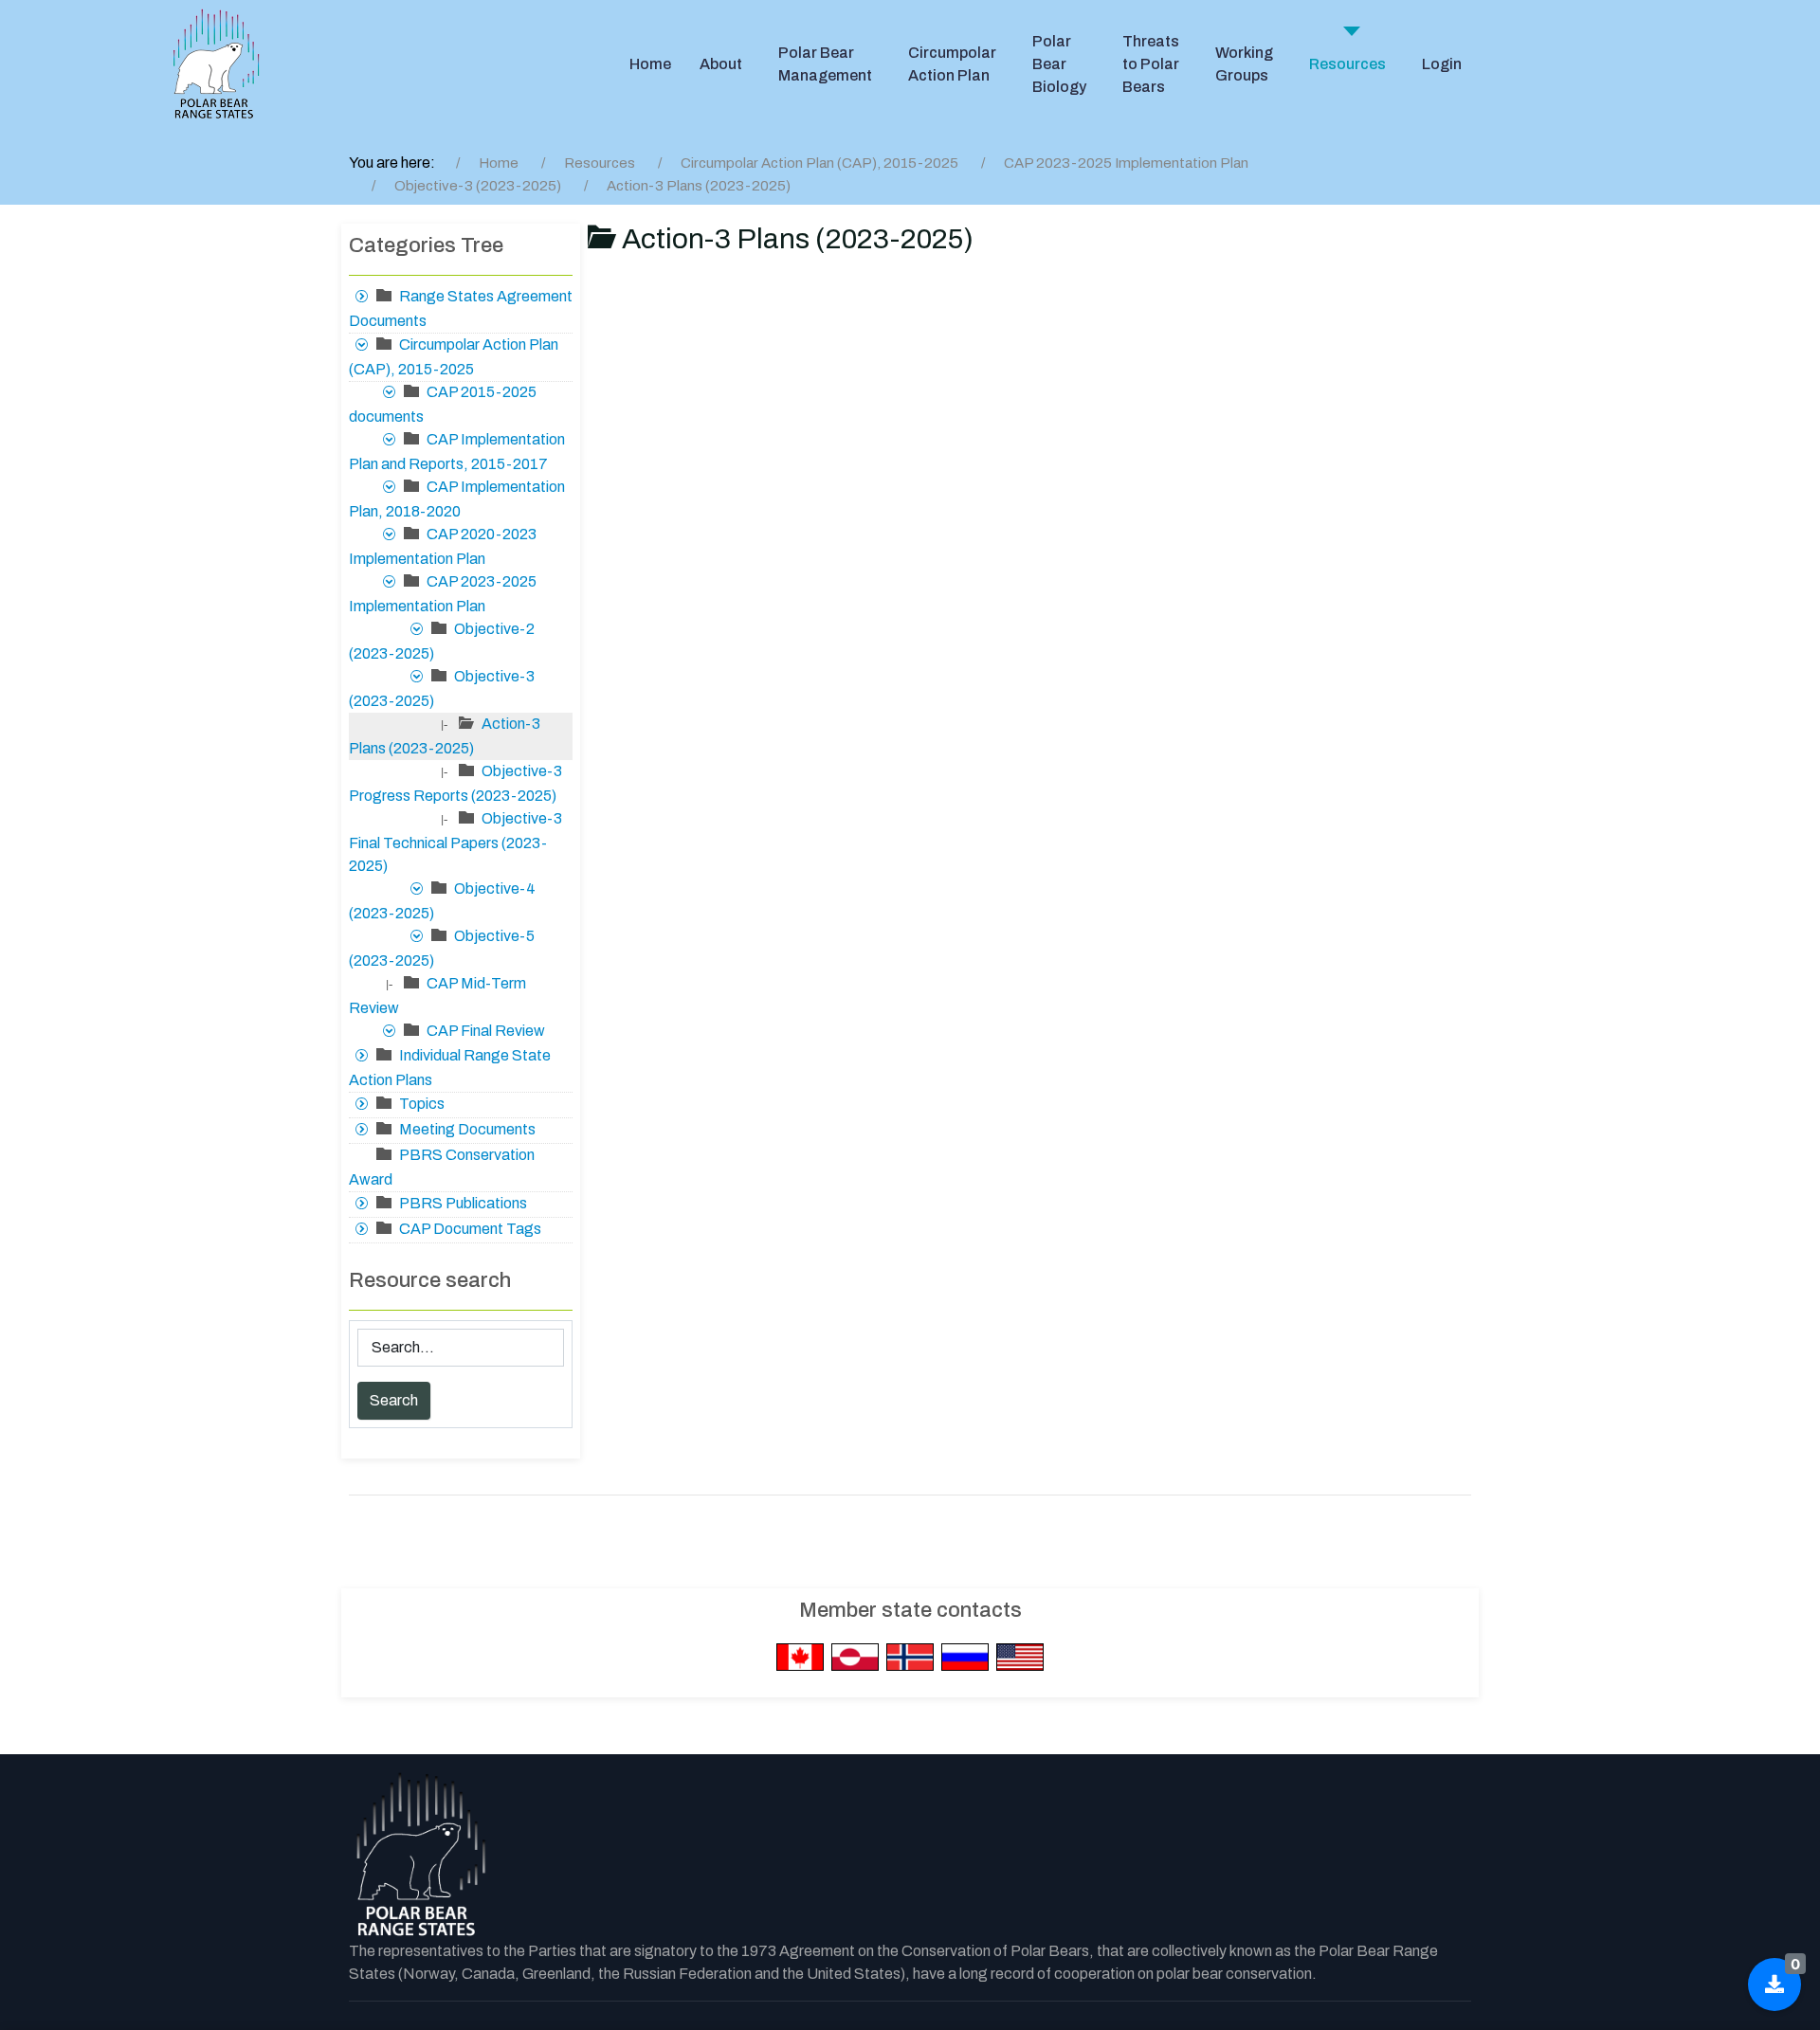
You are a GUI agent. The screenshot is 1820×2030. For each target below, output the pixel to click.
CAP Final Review (486, 1031)
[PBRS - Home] (216, 64)
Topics (422, 1104)
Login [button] (1442, 64)
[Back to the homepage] (420, 1856)
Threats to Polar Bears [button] (1151, 64)
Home (650, 64)
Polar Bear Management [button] (825, 64)
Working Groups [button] (1244, 64)
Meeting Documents (467, 1129)
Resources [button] (1347, 64)
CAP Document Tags (470, 1229)
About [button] (721, 64)
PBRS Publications (463, 1203)
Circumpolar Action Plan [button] (952, 64)
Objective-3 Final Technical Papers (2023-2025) (455, 842)
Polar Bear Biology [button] (1059, 64)
